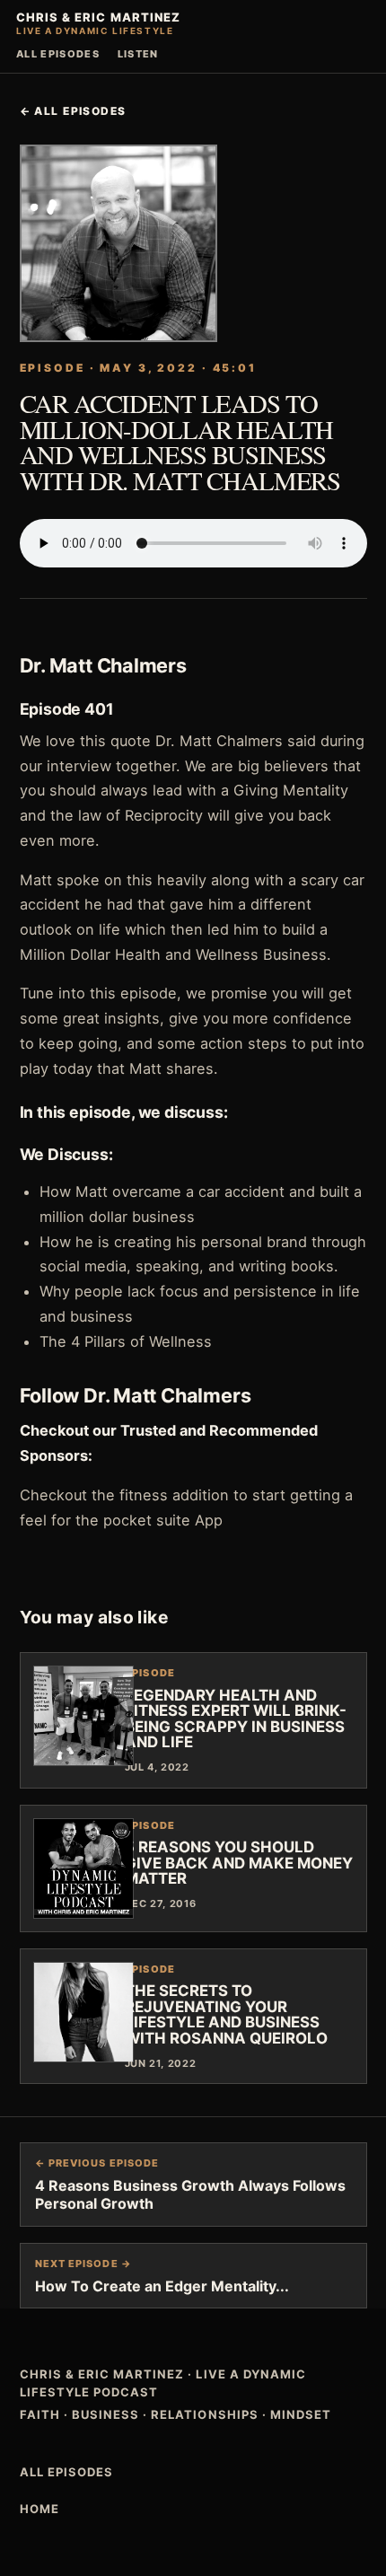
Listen (138, 54)
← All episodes (73, 111)
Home (39, 2509)
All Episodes (58, 54)
